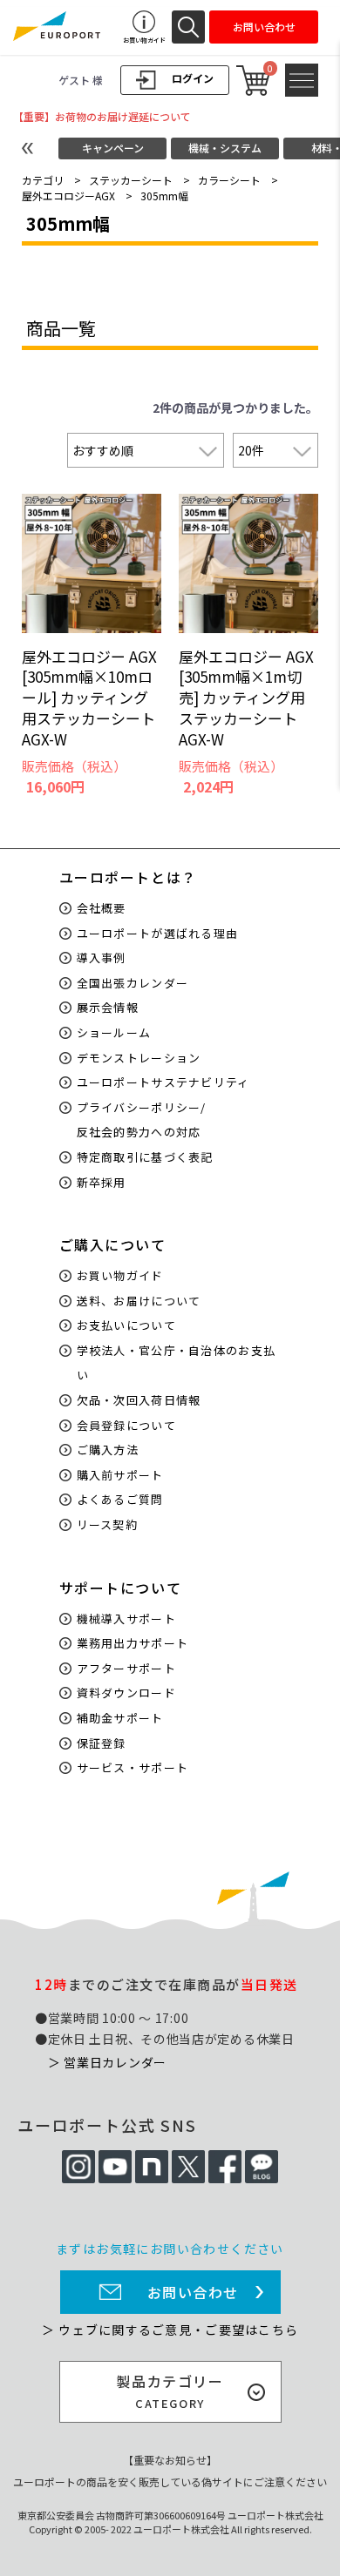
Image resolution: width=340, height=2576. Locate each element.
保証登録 (102, 1743)
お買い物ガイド (120, 1275)
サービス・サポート (133, 1767)
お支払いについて (126, 1325)
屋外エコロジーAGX (68, 196)
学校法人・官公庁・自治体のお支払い (177, 1363)
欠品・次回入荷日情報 (139, 1400)
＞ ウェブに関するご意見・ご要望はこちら (170, 2330)
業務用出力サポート (133, 1643)
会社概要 (102, 908)
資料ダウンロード (126, 1693)
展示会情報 (108, 1007)
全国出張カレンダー (133, 983)
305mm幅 (164, 196)
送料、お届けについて (139, 1301)
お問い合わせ (194, 2292)
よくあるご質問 (120, 1499)
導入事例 (102, 958)
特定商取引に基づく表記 (145, 1157)
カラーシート (229, 180)
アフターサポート (126, 1668)
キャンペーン (113, 148)
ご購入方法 (108, 1450)
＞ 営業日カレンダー (107, 2062)
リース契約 (108, 1524)
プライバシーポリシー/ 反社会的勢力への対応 (142, 1120)
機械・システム (225, 148)
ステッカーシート (131, 180)
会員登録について (126, 1425)
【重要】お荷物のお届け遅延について (102, 116)
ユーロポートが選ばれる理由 (158, 933)
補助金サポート (120, 1718)
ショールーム (114, 1032)
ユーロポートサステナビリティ (163, 1082)
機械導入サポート (126, 1618)
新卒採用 (102, 1182)
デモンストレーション (139, 1058)
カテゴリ (43, 180)
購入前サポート (120, 1475)
